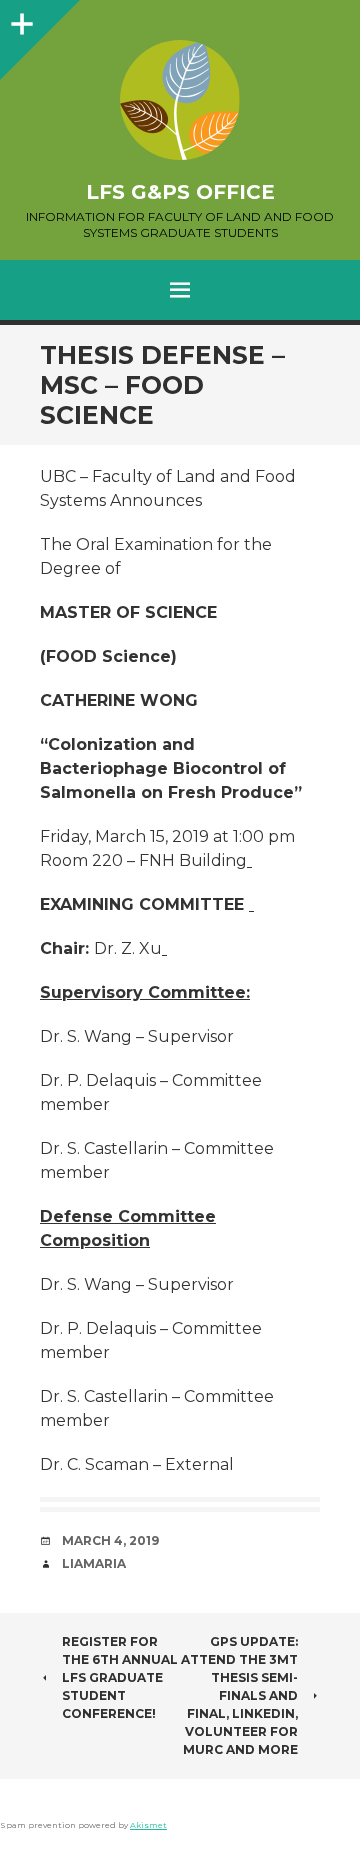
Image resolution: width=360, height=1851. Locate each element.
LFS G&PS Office (180, 192)
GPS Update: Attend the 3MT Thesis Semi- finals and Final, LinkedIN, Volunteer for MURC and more (239, 1695)
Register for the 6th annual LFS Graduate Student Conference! (120, 1677)
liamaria (94, 1563)
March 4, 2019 (110, 1540)
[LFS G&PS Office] (180, 100)
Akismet (148, 1825)
